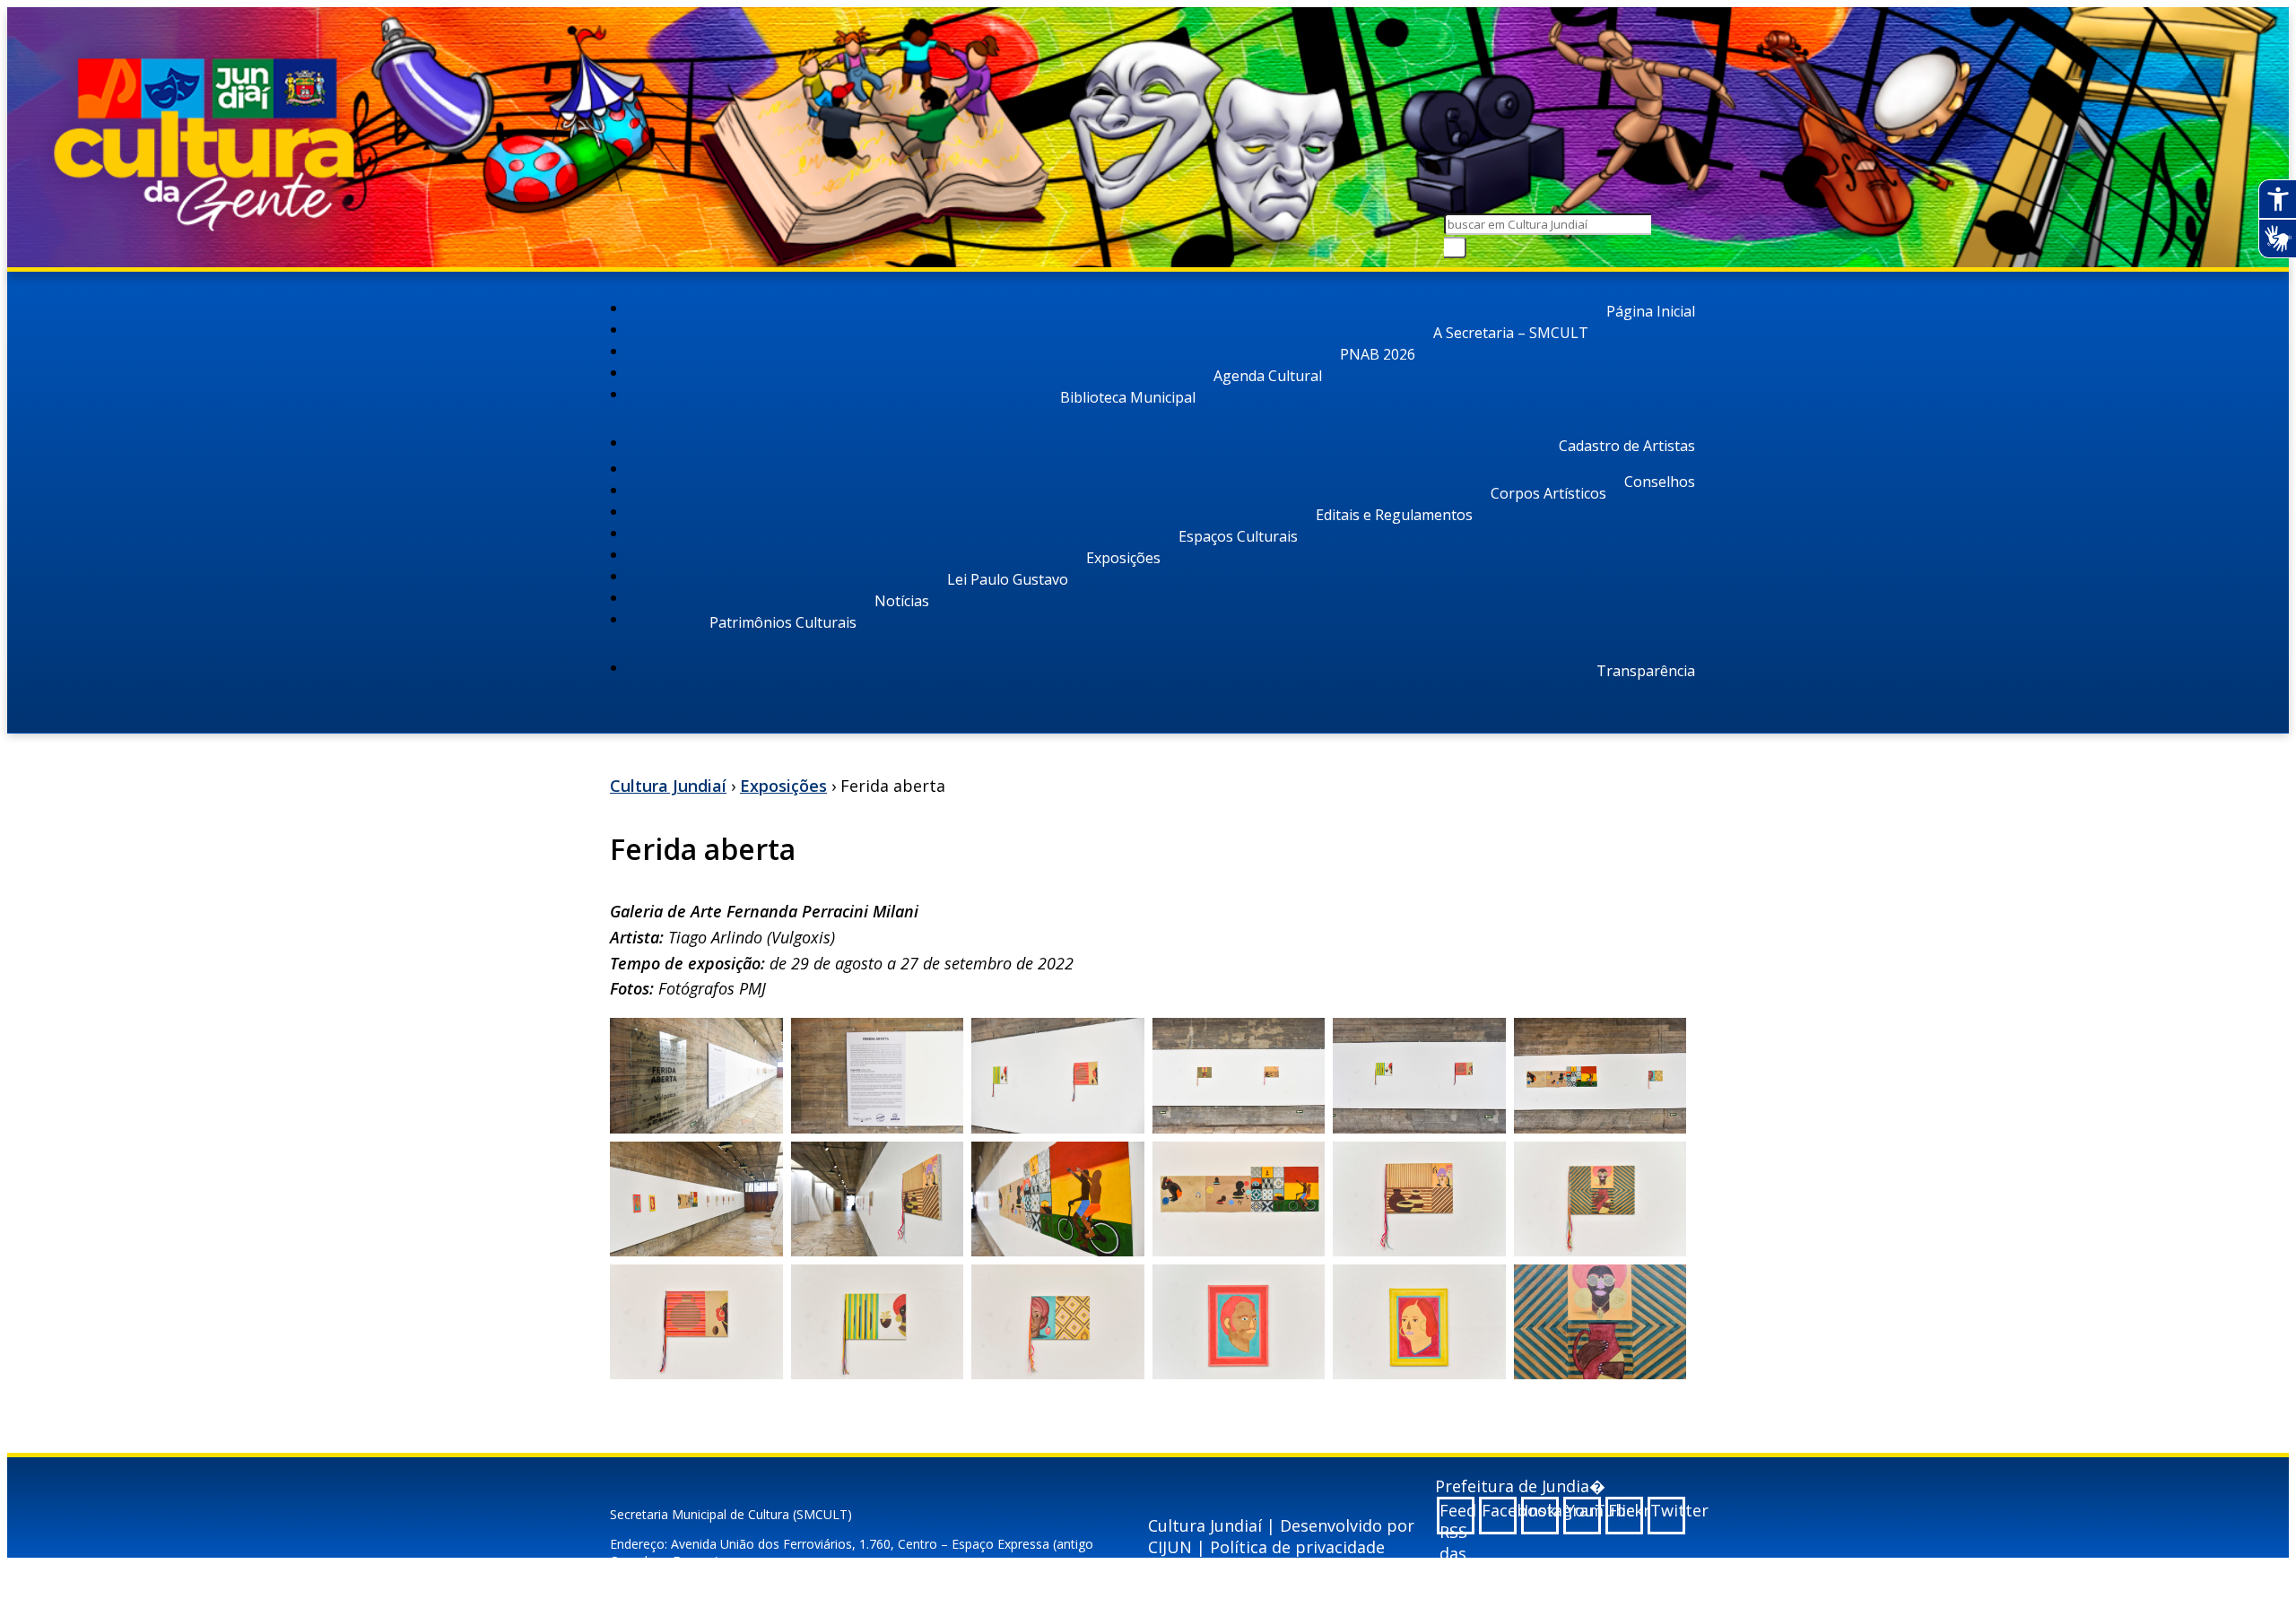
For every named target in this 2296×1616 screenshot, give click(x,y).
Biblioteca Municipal (1128, 397)
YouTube (1583, 1510)
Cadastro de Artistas (1627, 446)
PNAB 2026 (1378, 354)
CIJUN (1170, 1547)
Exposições (1123, 558)
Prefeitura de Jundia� (1520, 1486)
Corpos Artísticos (1548, 493)
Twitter (1668, 1510)
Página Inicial (1651, 311)
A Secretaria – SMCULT (1511, 333)
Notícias (902, 601)
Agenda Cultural (1268, 376)
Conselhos (1660, 482)
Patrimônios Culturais (783, 622)
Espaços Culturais (1238, 536)
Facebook (1499, 1510)
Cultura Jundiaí (668, 786)
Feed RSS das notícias (1457, 1517)
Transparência (1646, 671)
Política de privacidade (1297, 1547)
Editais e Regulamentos (1394, 515)
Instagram (1541, 1510)
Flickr (1626, 1510)
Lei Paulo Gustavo (1008, 579)
